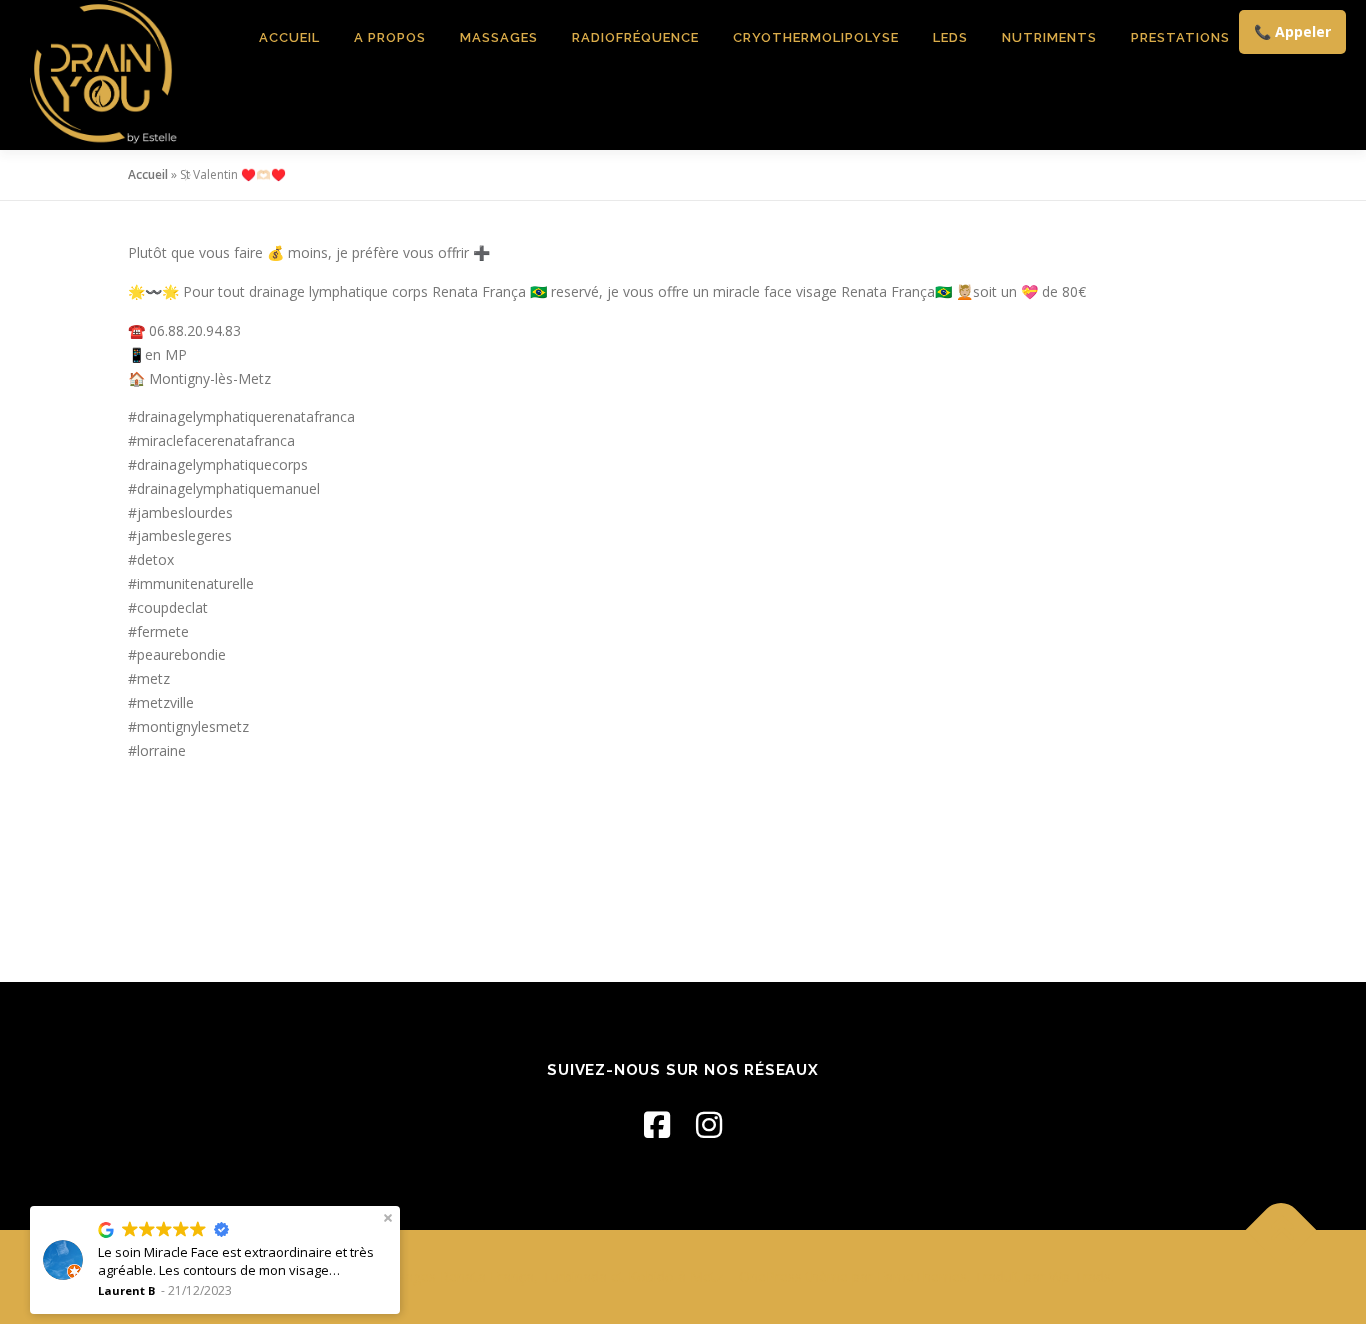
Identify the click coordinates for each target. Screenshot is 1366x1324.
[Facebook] (657, 1124)
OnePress (770, 1276)
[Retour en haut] (1281, 1229)
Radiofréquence (635, 37)
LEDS (950, 37)
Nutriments (1049, 37)
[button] (388, 1218)
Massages (499, 37)
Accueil (289, 37)
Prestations (1180, 37)
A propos (390, 37)
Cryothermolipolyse (816, 37)
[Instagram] (709, 1124)
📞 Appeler (1292, 31)
